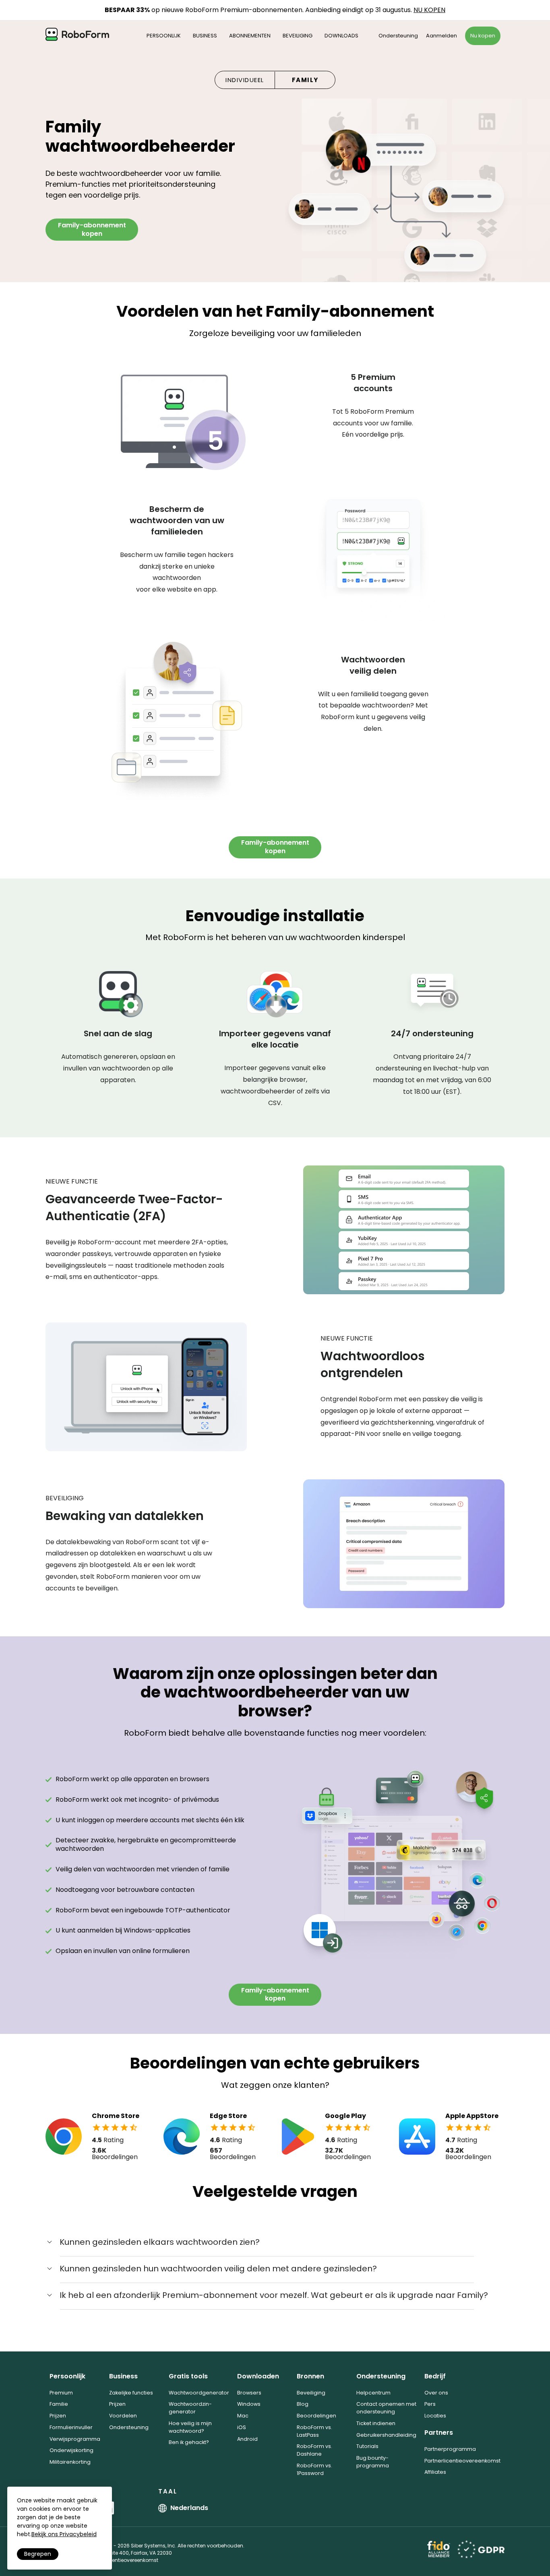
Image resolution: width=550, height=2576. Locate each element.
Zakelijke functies (131, 2393)
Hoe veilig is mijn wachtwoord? (190, 2427)
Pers (430, 2404)
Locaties (435, 2416)
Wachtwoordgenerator (199, 2393)
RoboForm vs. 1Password (314, 2469)
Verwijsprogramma (75, 2439)
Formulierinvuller (71, 2427)
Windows (249, 2404)
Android (247, 2439)
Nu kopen (483, 36)
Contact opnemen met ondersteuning (386, 2408)
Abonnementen (250, 36)
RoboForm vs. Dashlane (314, 2450)
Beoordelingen (316, 2416)
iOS (242, 2427)
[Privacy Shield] (481, 2549)
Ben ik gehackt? (189, 2442)
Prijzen (58, 2416)
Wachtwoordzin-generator (190, 2408)
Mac (243, 2416)
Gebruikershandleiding (386, 2435)
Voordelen (123, 2416)
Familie (59, 2404)
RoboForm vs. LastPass (314, 2431)
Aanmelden (441, 36)
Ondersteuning (398, 36)
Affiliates (435, 2472)
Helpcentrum (373, 2393)
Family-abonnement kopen (92, 229)
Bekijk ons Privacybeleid (64, 2534)
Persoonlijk (164, 36)
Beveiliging (298, 36)
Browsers (249, 2393)
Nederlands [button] (189, 2508)
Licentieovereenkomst (132, 2560)
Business (205, 36)
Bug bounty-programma (373, 2462)
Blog (303, 2404)
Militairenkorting (70, 2462)
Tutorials (367, 2446)
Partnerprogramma (450, 2449)
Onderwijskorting (71, 2450)
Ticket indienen (376, 2423)
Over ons (436, 2393)
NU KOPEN (429, 10)
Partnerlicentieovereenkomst (462, 2461)
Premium (61, 2393)
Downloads (341, 36)
